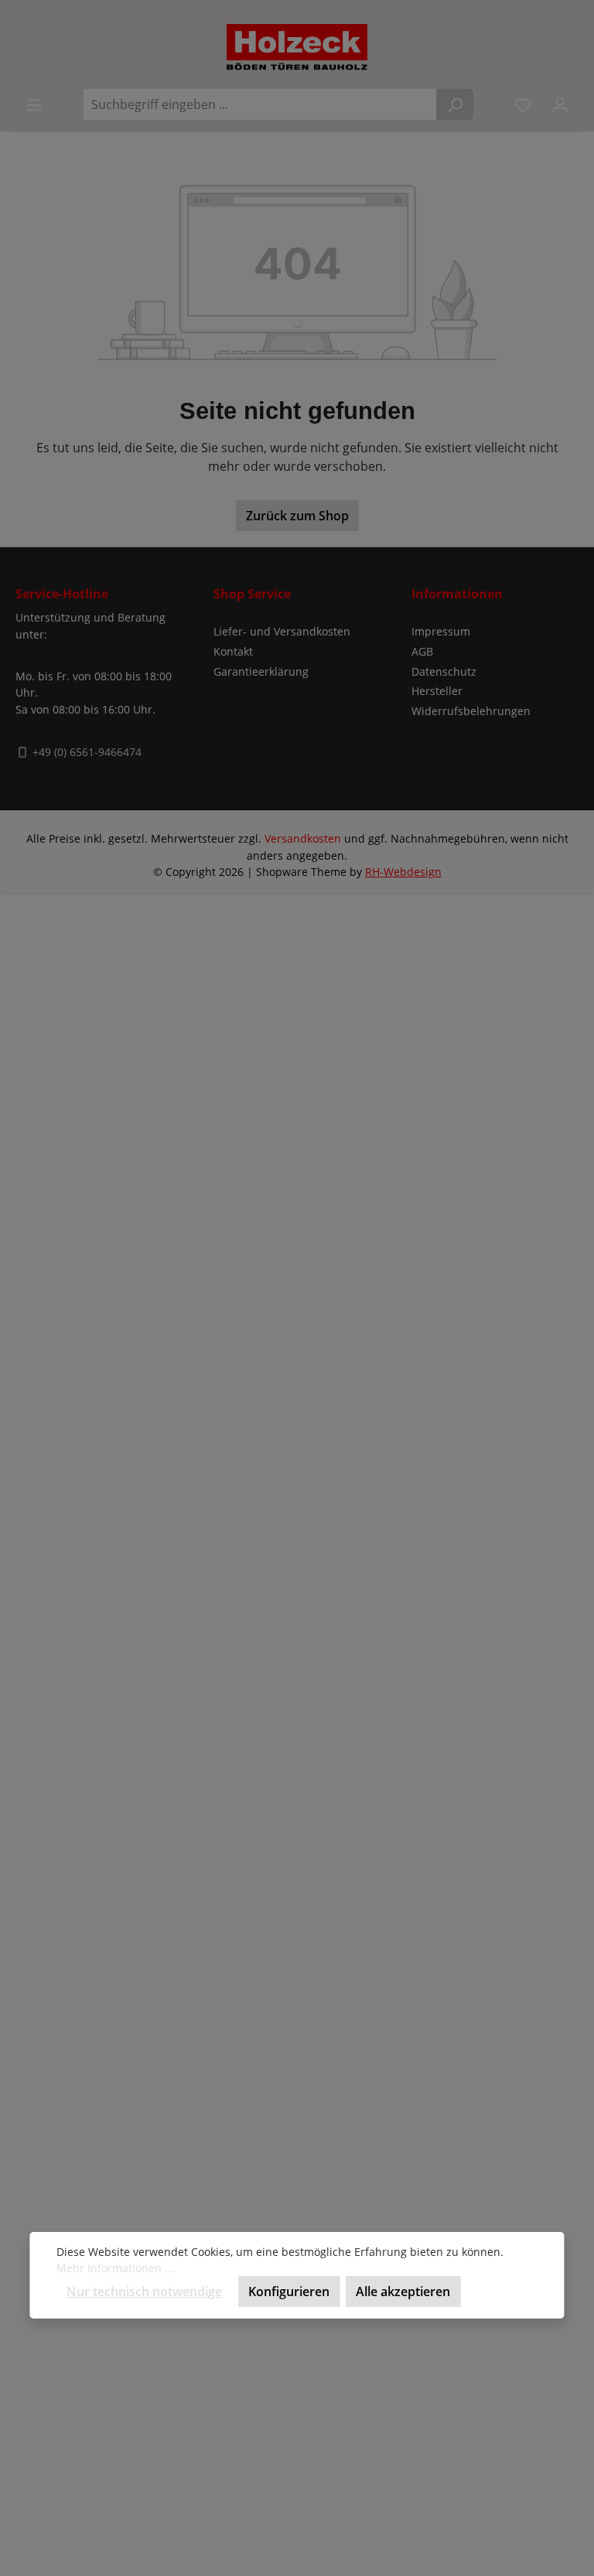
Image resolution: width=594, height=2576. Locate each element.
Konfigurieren (289, 2291)
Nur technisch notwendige (144, 2291)
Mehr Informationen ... (115, 2268)
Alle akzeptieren (403, 2291)
